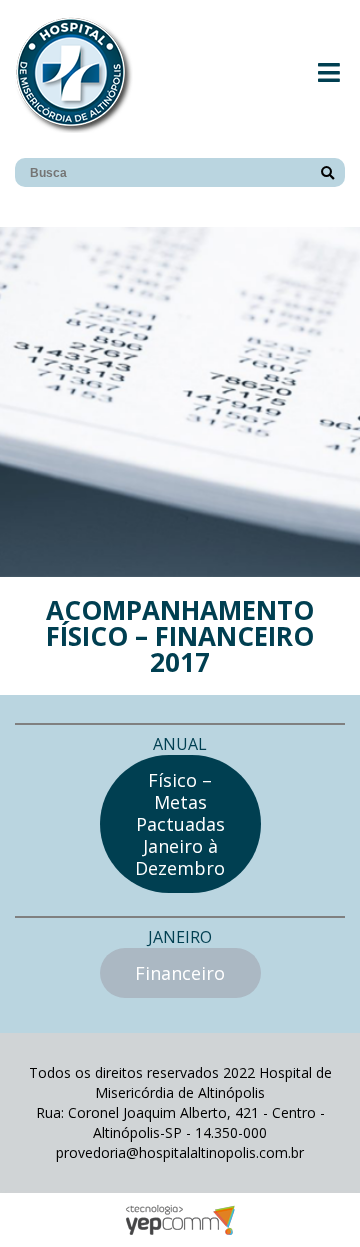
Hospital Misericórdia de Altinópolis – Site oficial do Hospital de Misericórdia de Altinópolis (74, 74)
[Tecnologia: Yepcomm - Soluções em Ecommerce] (180, 1229)
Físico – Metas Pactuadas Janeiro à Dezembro (180, 824)
